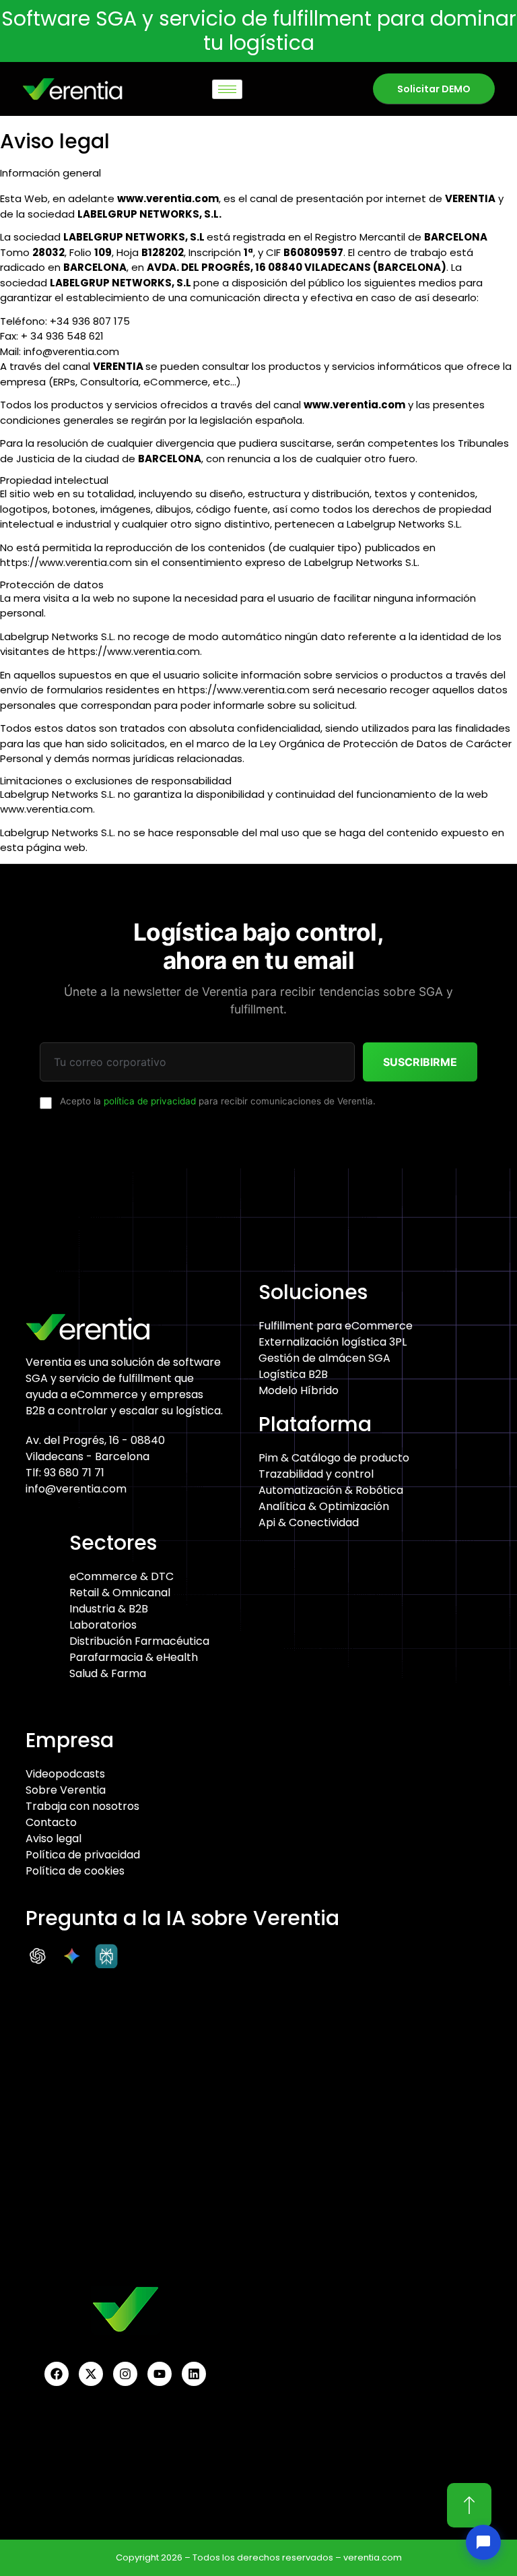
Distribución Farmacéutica (139, 1641)
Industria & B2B (109, 1609)
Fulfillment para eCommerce (336, 1326)
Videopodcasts (65, 1774)
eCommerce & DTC (122, 1576)
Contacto (51, 1822)
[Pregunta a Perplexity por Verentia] (110, 1956)
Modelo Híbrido (299, 1390)
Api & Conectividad (309, 1522)
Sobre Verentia (66, 1790)
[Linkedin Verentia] (194, 2374)
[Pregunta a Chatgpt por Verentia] (41, 1956)
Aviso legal (54, 1839)
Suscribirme (420, 1062)
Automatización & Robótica (331, 1490)
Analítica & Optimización (324, 1506)
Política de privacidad (83, 1855)
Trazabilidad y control (316, 1474)
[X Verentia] (91, 2374)
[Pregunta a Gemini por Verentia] (75, 1956)
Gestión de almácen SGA (324, 1358)
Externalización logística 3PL (333, 1342)
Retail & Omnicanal (120, 1593)
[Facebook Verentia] (57, 2374)
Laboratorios (103, 1625)
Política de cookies (75, 1871)
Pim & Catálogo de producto (334, 1458)
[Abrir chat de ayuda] (483, 2542)
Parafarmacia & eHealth (134, 1657)
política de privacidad (150, 1101)
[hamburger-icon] (227, 89)
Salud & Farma (108, 1673)
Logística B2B (293, 1374)
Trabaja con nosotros (82, 1806)
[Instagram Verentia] (125, 2374)
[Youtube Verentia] (160, 2374)
